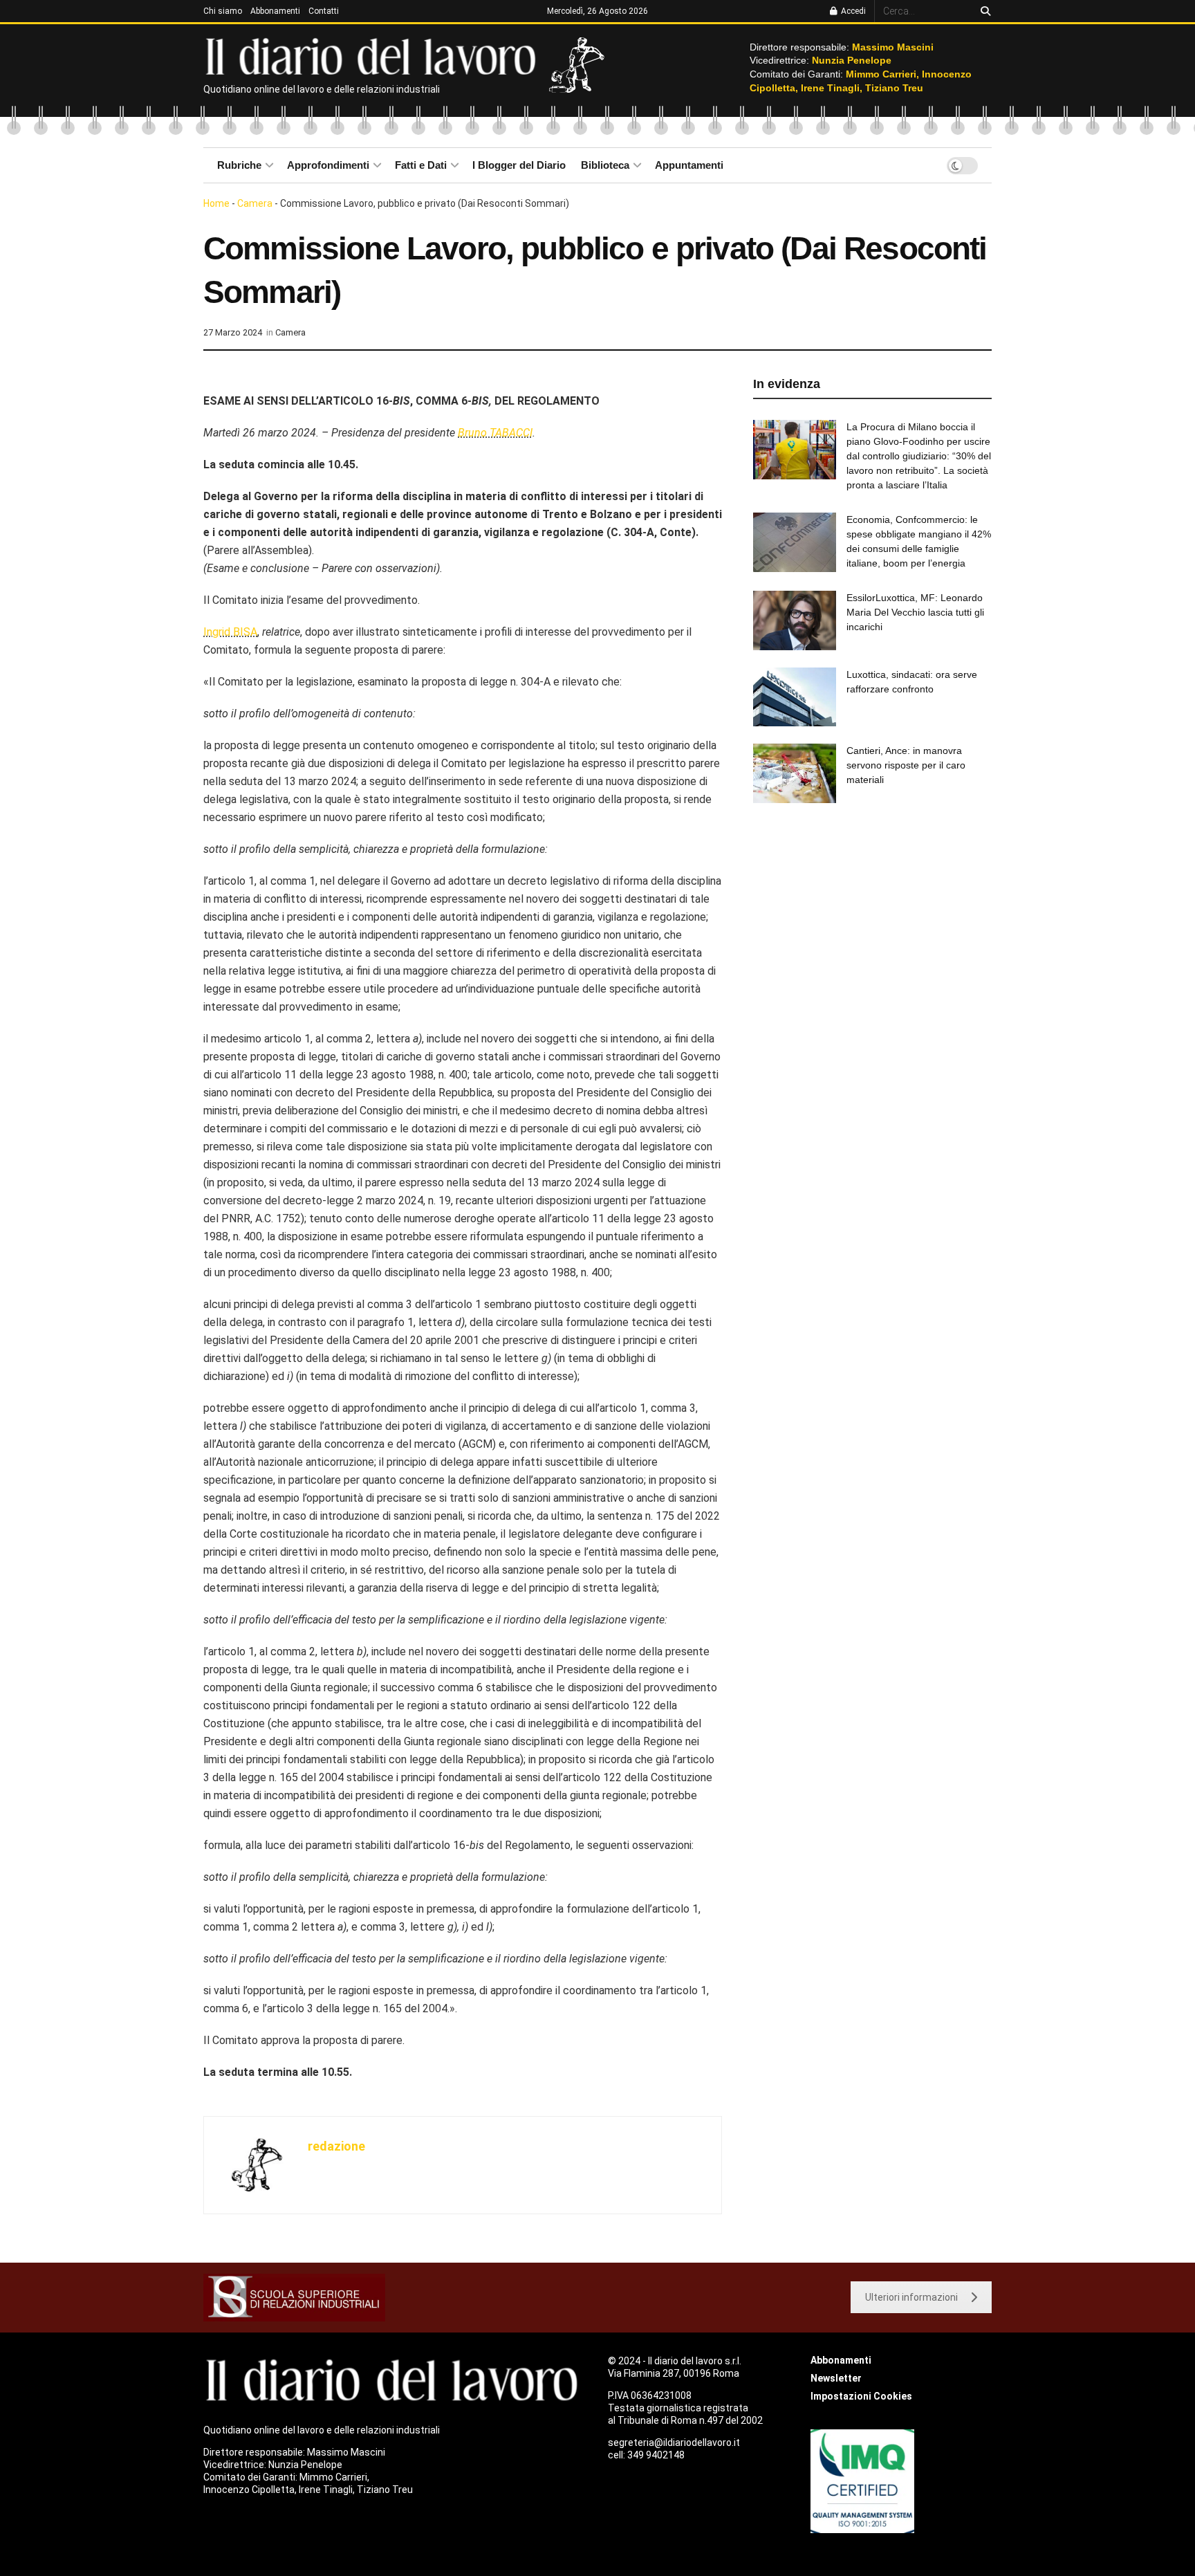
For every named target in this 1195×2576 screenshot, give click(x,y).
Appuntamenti (689, 165)
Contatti (324, 11)
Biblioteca (605, 165)
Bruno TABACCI (495, 433)
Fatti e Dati (421, 165)
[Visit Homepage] (374, 55)
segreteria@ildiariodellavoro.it (674, 2442)
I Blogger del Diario (519, 165)
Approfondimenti (328, 165)
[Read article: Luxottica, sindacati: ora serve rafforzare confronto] (795, 697)
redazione (336, 2146)
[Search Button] (983, 11)
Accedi (852, 11)
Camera (255, 203)
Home (216, 203)
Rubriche (239, 165)
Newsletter (836, 2378)
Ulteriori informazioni (911, 2297)
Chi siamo (223, 11)
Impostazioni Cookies (861, 2396)
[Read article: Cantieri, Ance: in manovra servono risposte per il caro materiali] (795, 773)
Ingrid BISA (230, 632)
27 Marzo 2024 (233, 332)
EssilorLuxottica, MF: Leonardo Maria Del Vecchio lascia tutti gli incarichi (915, 612)
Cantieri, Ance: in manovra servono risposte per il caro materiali (906, 765)
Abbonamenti (275, 11)
